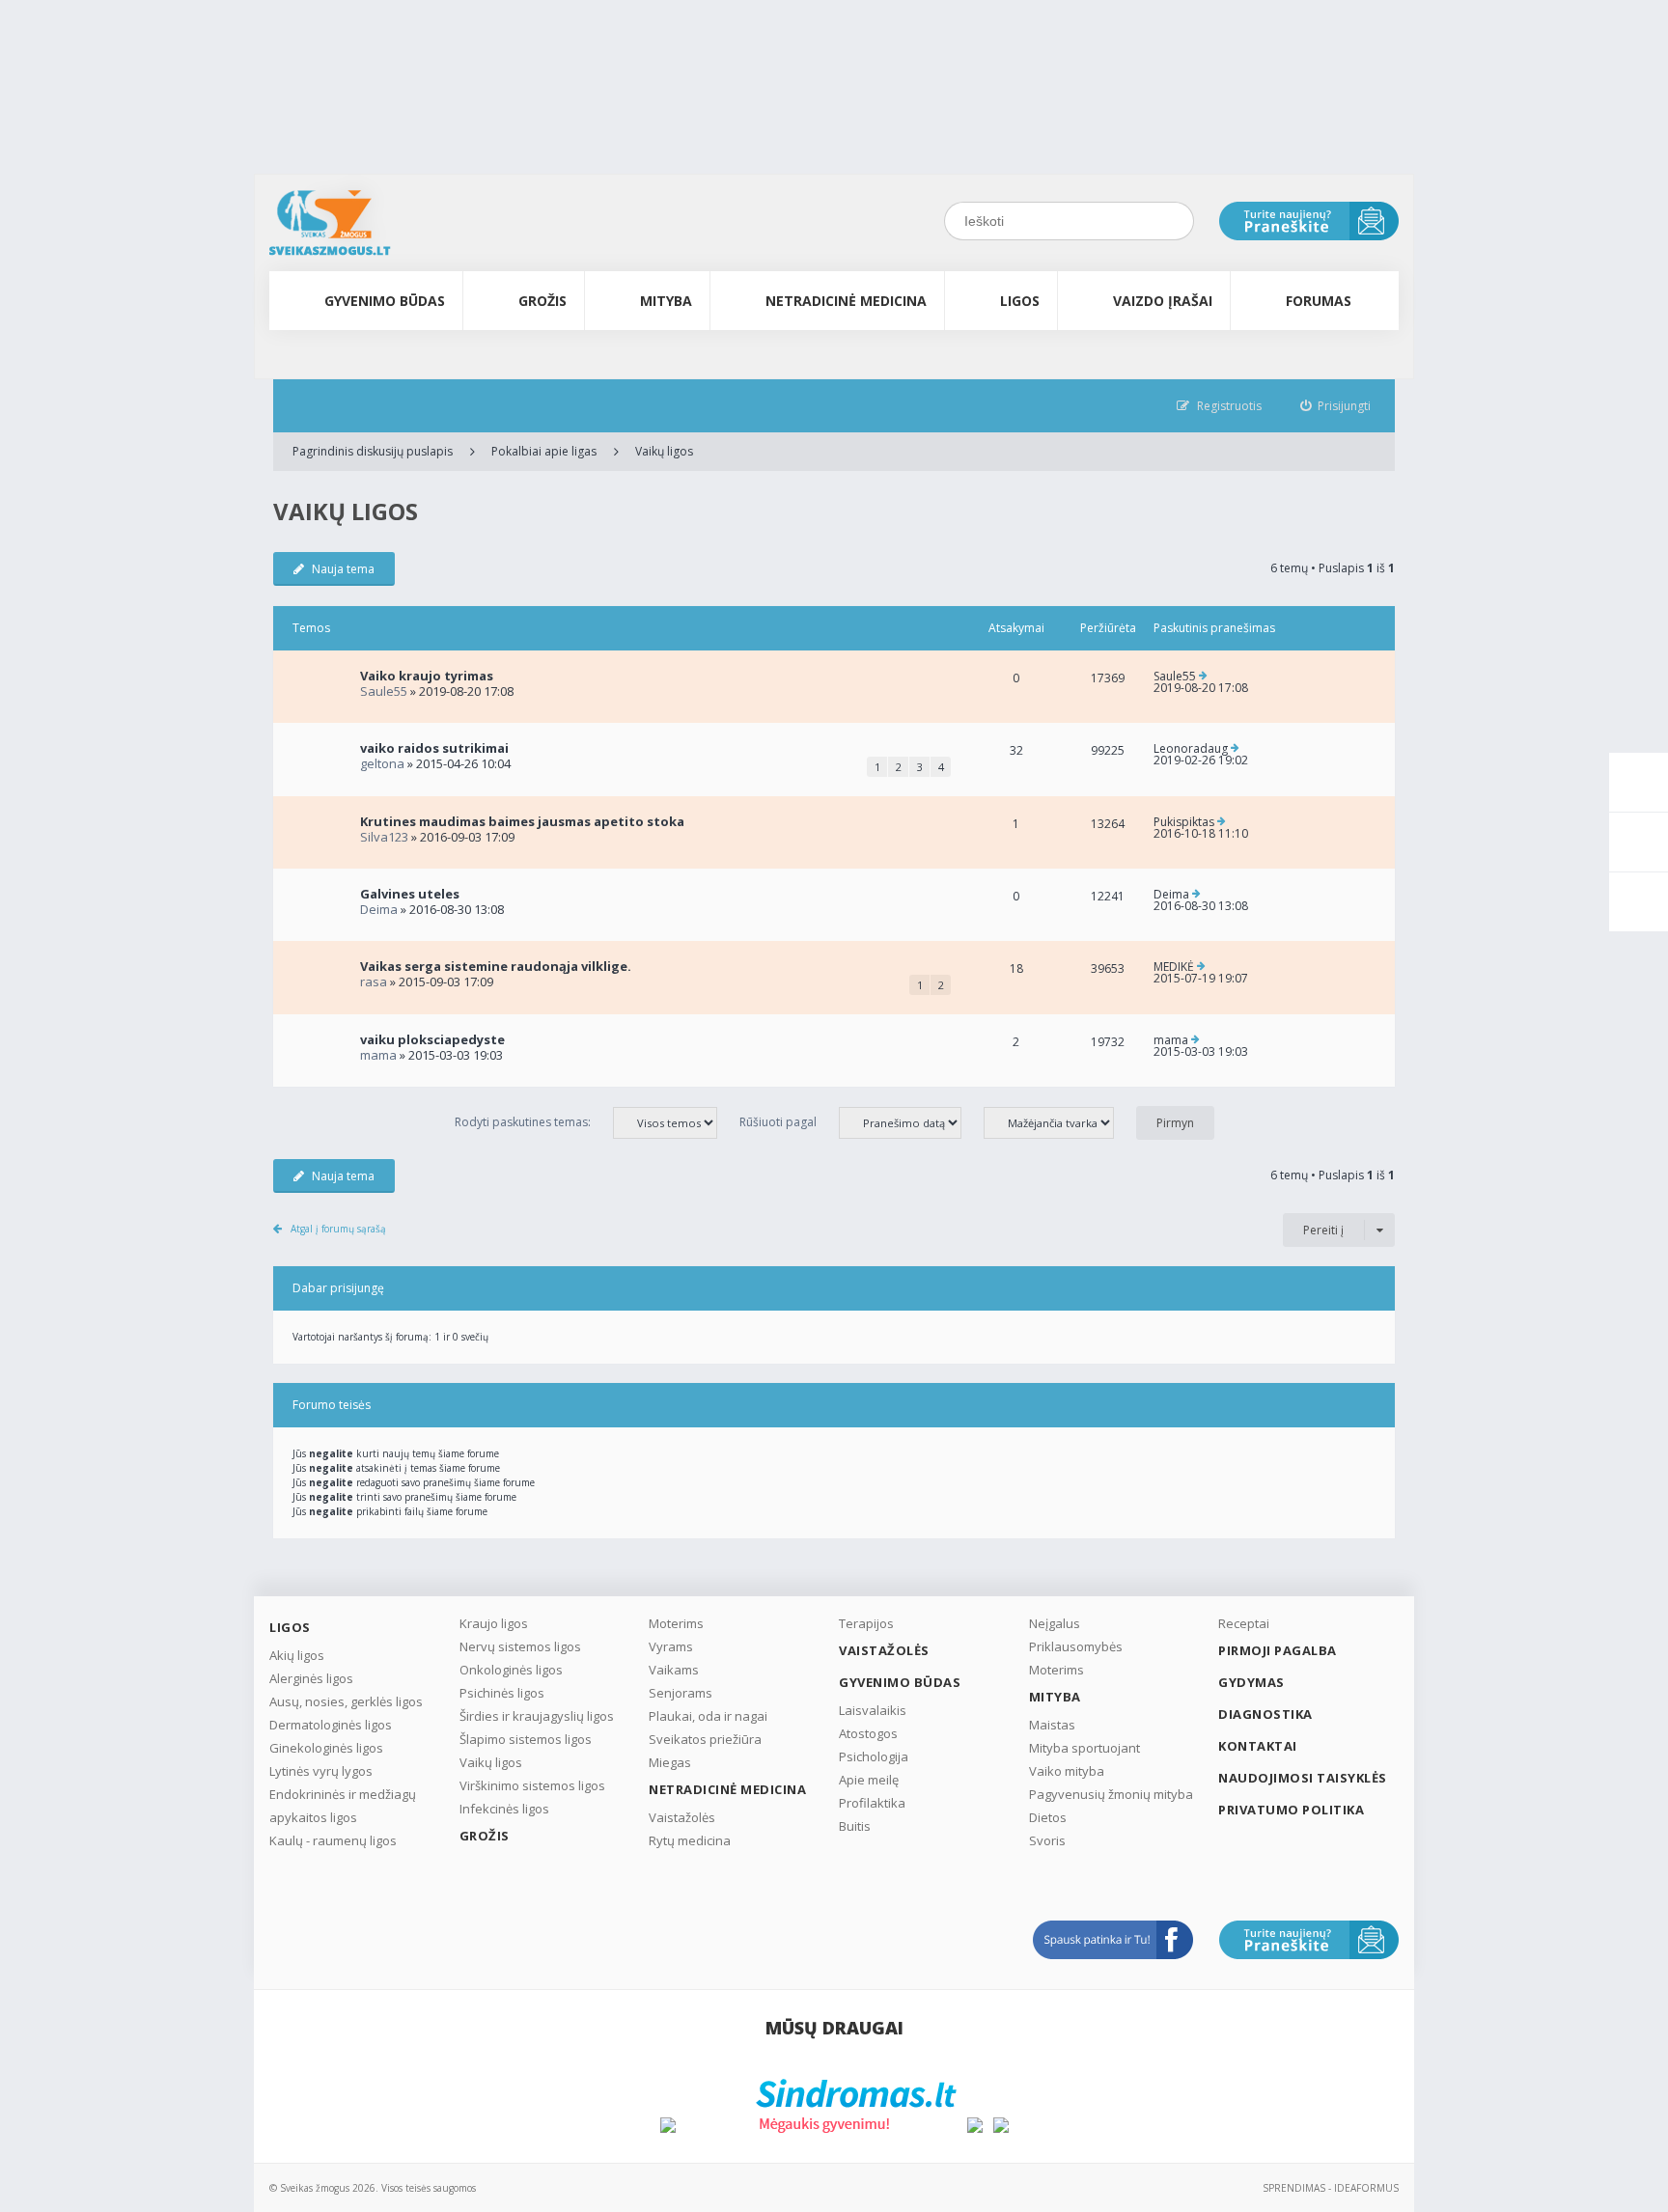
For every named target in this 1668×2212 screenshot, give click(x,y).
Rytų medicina (690, 1840)
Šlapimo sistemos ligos (526, 1739)
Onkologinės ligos (511, 1670)
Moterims (676, 1623)
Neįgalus (1055, 1623)
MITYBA (666, 301)
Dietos (1048, 1817)
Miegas (670, 1762)
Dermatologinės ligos (331, 1725)
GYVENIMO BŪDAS (385, 301)
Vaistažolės (682, 1817)
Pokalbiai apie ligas (544, 451)
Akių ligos (297, 1655)
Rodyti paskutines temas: (524, 1122)
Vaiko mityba (1067, 1771)
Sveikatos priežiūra (705, 1739)
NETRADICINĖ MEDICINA (846, 301)
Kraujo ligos (494, 1623)
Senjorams (681, 1693)
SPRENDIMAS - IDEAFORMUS (1331, 2188)
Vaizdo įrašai (1163, 301)
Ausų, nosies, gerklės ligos (346, 1701)
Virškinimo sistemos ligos (532, 1785)
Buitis (855, 1826)
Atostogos (868, 1733)
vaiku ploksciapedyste (432, 1039)
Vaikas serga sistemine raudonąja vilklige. (496, 966)
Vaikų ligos (664, 451)
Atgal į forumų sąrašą (338, 1229)
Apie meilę (869, 1780)
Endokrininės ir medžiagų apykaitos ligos (343, 1806)
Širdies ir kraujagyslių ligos (537, 1716)
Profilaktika (872, 1803)
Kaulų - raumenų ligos (333, 1840)
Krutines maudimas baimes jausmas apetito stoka (522, 821)
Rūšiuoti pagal (779, 1122)
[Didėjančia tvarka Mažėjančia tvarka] (1058, 1122)
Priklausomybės (1076, 1646)
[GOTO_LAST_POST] (1203, 677)
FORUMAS (1319, 301)
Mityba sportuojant (1084, 1748)
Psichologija (874, 1756)
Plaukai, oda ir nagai (708, 1716)
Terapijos (866, 1623)
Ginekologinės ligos (326, 1748)
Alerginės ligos (311, 1678)
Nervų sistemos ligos (520, 1646)
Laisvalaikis (873, 1710)
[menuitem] (1336, 406)
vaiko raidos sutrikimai (434, 748)
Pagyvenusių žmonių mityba (1111, 1794)
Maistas (1052, 1725)
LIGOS (1020, 301)
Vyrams (671, 1646)
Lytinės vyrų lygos (321, 1771)
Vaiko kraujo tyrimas (427, 676)
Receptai (1244, 1623)
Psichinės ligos (502, 1693)
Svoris (1047, 1840)
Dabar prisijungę (338, 1288)
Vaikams (674, 1670)
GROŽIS (542, 301)
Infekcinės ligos (504, 1809)
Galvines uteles (410, 894)
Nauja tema (343, 569)
